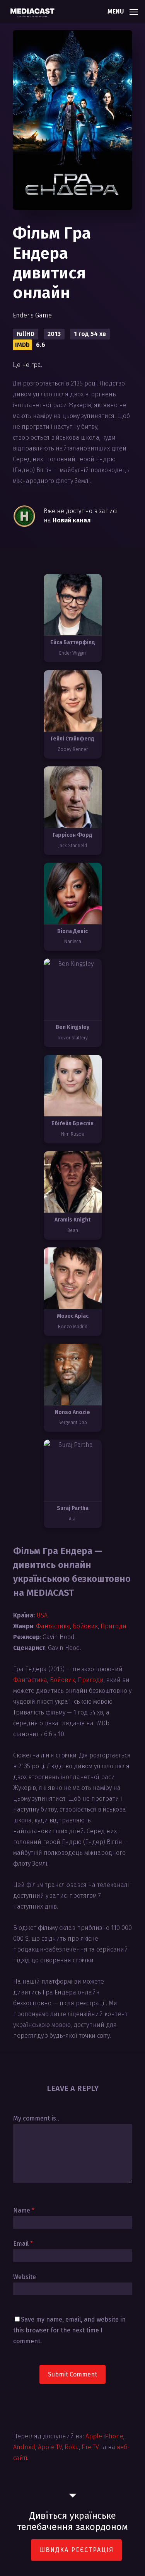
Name (24, 2210)
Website (25, 2277)
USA (42, 1615)
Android (24, 2447)
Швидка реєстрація (76, 2550)
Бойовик (85, 1626)
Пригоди (113, 1626)
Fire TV (90, 2447)
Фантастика (53, 1626)
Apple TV (50, 2447)
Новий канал (72, 520)
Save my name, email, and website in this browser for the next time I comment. (69, 2330)
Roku (72, 2447)
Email (23, 2244)
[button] (123, 11)
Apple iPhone (104, 2436)
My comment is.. (36, 2118)
